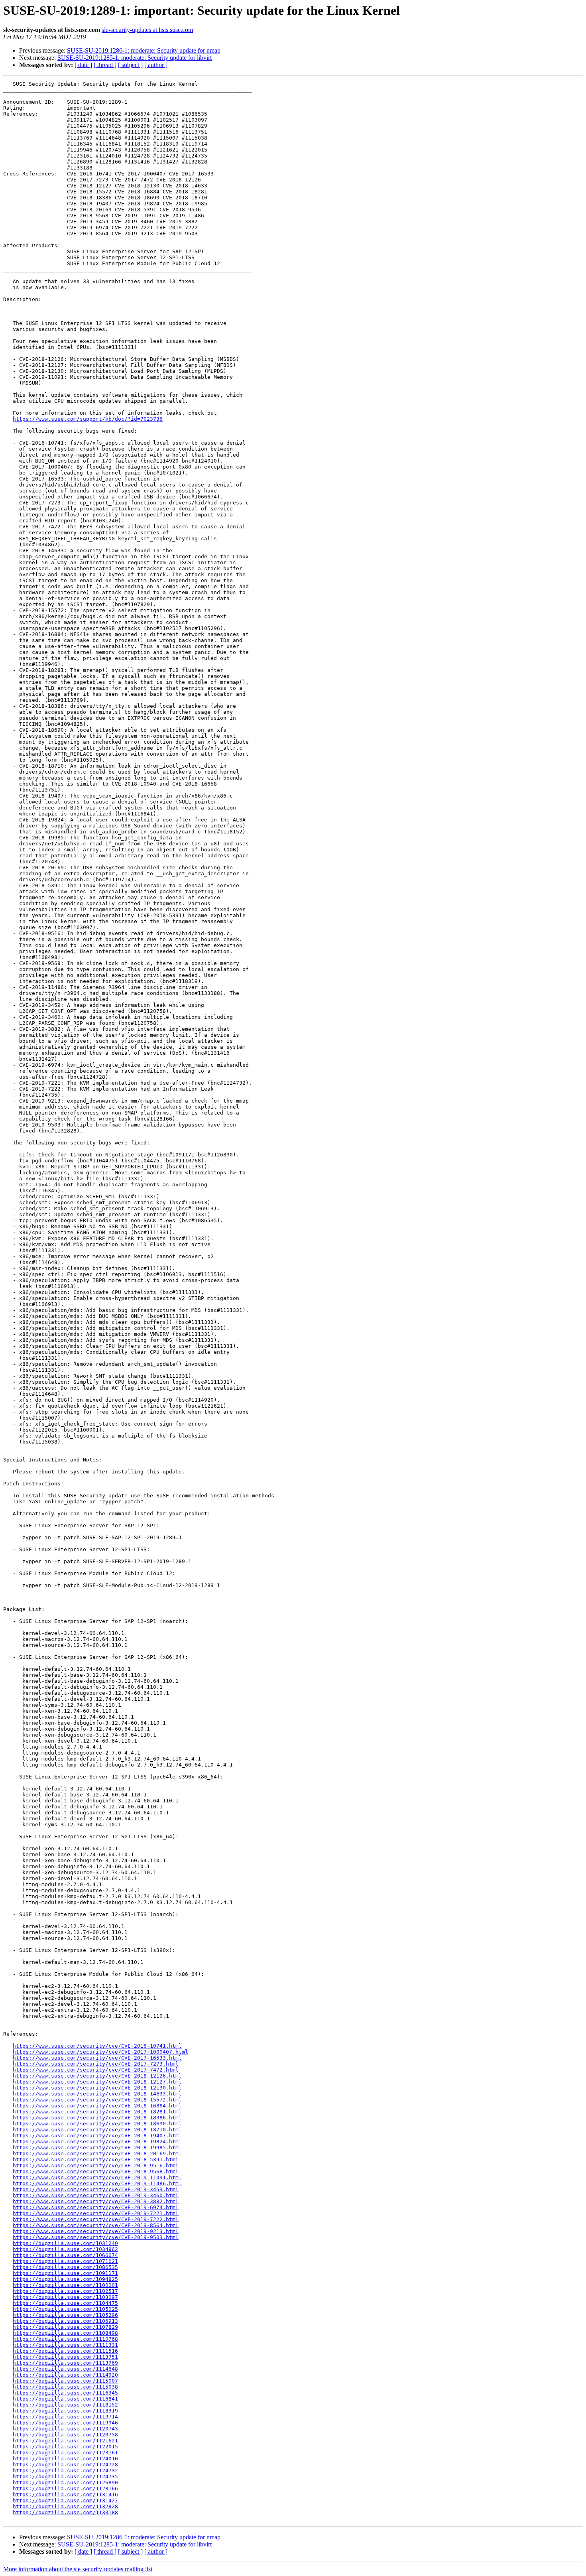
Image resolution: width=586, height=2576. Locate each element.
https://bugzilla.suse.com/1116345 (65, 2393)
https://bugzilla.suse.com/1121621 (65, 2441)
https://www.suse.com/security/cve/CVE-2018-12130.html (97, 2088)
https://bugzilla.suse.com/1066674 (65, 2255)
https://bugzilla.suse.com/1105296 (65, 2315)
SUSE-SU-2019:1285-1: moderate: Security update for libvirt (135, 58)
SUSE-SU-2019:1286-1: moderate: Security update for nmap (144, 50)
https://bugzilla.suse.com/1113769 (65, 2363)
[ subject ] (130, 65)
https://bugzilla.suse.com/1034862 (65, 2249)
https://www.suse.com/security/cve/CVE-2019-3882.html (96, 2201)
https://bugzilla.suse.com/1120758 (65, 2435)
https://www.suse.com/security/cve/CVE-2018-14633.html (97, 2094)
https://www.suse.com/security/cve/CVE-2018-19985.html (97, 2148)
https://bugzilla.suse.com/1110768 (65, 2339)
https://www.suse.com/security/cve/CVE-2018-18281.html (97, 2112)
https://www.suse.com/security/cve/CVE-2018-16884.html (97, 2106)
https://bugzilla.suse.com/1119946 (65, 2423)
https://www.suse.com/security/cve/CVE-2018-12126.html (97, 2076)
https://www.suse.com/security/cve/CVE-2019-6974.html (96, 2207)
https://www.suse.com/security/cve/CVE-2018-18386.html (97, 2118)
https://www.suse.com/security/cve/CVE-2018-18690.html (97, 2124)
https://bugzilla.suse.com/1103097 (65, 2297)
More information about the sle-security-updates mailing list (78, 2569)
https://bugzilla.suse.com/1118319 (65, 2411)
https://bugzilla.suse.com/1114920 (65, 2375)
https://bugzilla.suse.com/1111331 (65, 2345)
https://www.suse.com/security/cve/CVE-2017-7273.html (96, 2064)
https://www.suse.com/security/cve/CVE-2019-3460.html (96, 2195)
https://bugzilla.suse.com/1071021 (65, 2261)
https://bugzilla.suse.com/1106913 (65, 2321)
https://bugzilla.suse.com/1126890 (65, 2482)
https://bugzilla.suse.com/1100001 (65, 2285)
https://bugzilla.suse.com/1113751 (65, 2357)
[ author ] (156, 65)
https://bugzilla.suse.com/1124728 (65, 2465)
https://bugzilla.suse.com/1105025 (65, 2309)
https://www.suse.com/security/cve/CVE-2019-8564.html (96, 2225)
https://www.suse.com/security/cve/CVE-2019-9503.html (96, 2237)
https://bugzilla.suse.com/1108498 (65, 2333)
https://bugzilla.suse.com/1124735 (65, 2477)
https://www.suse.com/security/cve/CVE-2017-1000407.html (100, 2052)
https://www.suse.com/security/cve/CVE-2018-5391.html (96, 2159)
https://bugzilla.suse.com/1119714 (65, 2417)
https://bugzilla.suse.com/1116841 (65, 2399)
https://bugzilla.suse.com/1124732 (65, 2471)
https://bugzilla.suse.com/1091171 (65, 2273)
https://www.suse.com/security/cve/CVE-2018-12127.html (97, 2082)
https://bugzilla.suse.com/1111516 (65, 2351)
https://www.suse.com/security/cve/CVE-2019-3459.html (96, 2189)
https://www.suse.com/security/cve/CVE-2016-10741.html (97, 2046)
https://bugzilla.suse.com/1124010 (65, 2459)
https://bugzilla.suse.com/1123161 (65, 2453)
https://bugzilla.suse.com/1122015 (65, 2447)
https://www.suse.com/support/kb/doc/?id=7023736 (88, 419)
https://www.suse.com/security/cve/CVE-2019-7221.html (96, 2213)
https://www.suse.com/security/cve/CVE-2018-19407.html (97, 2136)
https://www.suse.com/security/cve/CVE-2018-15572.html (97, 2100)
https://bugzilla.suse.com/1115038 (65, 2387)
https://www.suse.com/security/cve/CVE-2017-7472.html (96, 2070)
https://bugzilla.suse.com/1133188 (65, 2512)
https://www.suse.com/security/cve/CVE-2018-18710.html (97, 2130)
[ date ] (83, 65)
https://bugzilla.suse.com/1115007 (65, 2381)
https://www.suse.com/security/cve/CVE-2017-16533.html (97, 2058)
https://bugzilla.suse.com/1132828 (65, 2506)
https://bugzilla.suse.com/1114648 (65, 2369)
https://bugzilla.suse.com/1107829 (65, 2327)
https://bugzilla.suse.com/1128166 (65, 2488)
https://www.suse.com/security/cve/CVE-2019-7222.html (96, 2219)
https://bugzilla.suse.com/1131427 (65, 2500)
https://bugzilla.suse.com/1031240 (65, 2243)
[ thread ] (105, 65)
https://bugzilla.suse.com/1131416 (65, 2494)
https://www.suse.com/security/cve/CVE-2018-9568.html (96, 2171)
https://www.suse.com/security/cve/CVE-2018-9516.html (96, 2165)
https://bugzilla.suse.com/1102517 (65, 2291)
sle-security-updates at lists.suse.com (147, 30)
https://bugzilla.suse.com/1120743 (65, 2429)
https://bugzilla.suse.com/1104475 (65, 2303)
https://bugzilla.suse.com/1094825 (65, 2279)
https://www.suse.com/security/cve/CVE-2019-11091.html (97, 2177)
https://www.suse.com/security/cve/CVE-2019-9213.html (96, 2231)
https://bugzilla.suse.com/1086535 (65, 2267)
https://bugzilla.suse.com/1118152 (65, 2405)
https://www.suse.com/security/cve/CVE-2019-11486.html (97, 2183)
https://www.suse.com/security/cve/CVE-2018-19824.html (97, 2142)
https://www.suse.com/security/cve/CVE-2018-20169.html (97, 2154)
